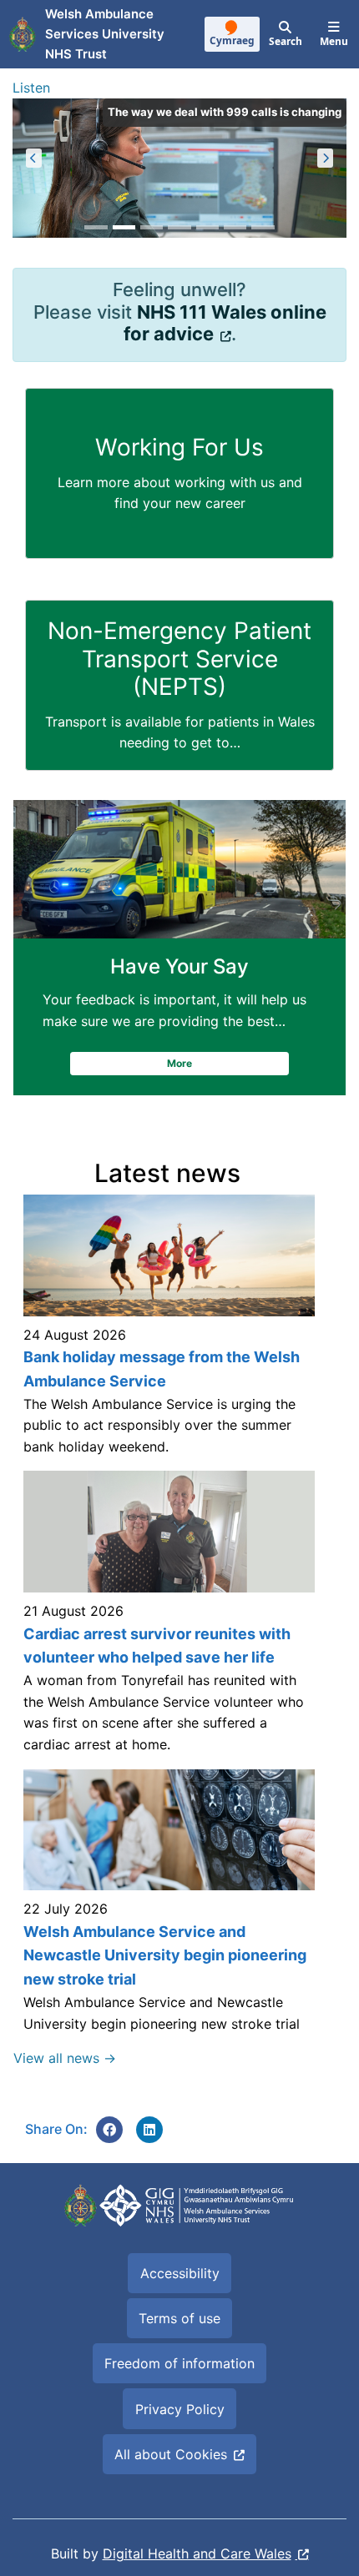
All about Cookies (171, 2454)
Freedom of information (179, 2363)
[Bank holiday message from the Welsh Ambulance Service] (167, 1333)
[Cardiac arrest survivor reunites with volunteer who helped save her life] (167, 1620)
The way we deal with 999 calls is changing (225, 112)
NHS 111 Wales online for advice (225, 323)
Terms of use (179, 2318)
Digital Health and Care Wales (197, 2553)
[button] (34, 158)
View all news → (65, 2058)
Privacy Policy (180, 2409)
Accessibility (180, 2273)
